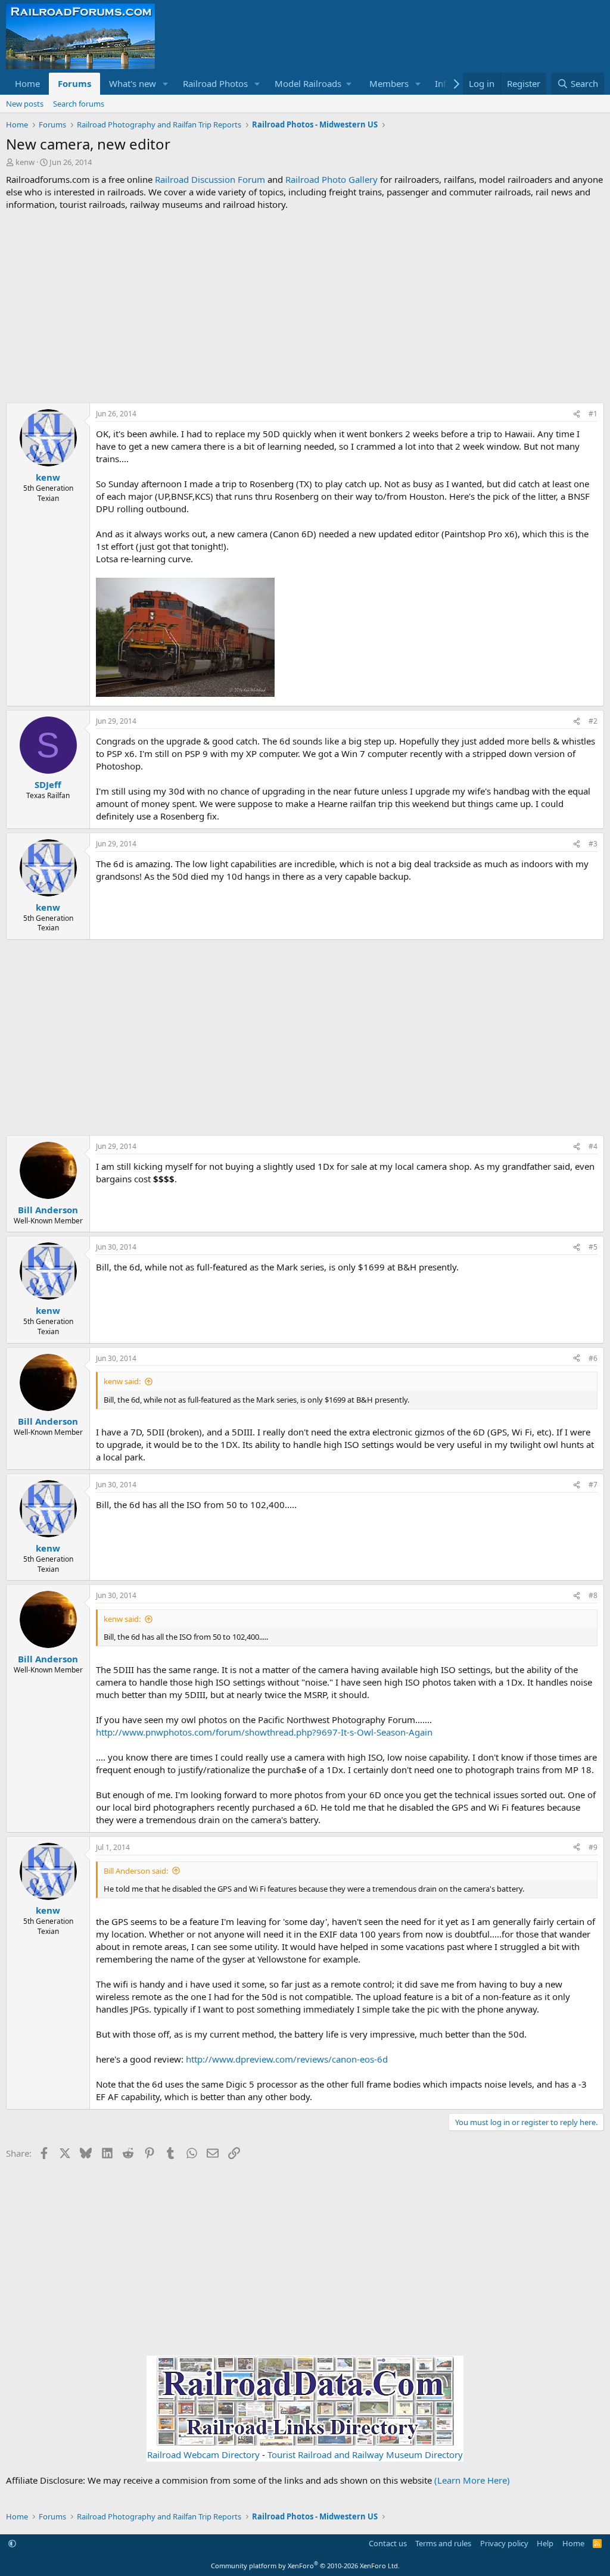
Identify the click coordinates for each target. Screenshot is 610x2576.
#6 (593, 1358)
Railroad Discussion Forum (210, 179)
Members (389, 83)
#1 (593, 414)
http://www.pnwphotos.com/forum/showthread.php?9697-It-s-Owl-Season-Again (264, 1732)
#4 (593, 1146)
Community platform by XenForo (305, 2566)
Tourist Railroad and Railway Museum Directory (365, 2454)
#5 (593, 1247)
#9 (593, 1847)
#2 (593, 721)
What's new (133, 83)
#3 (593, 844)
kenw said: (122, 1381)
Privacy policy (504, 2543)
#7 (593, 1485)
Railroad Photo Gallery (332, 179)
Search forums (79, 104)
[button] (166, 84)
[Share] (577, 414)
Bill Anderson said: (136, 1871)
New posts (25, 104)
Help (545, 2543)
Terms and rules (443, 2543)
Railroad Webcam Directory (203, 2454)
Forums (74, 83)
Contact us (388, 2543)
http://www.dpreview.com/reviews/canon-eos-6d (287, 2059)
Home (27, 83)
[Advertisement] (305, 307)
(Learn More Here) (472, 2480)
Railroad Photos (215, 83)
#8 (593, 1595)
